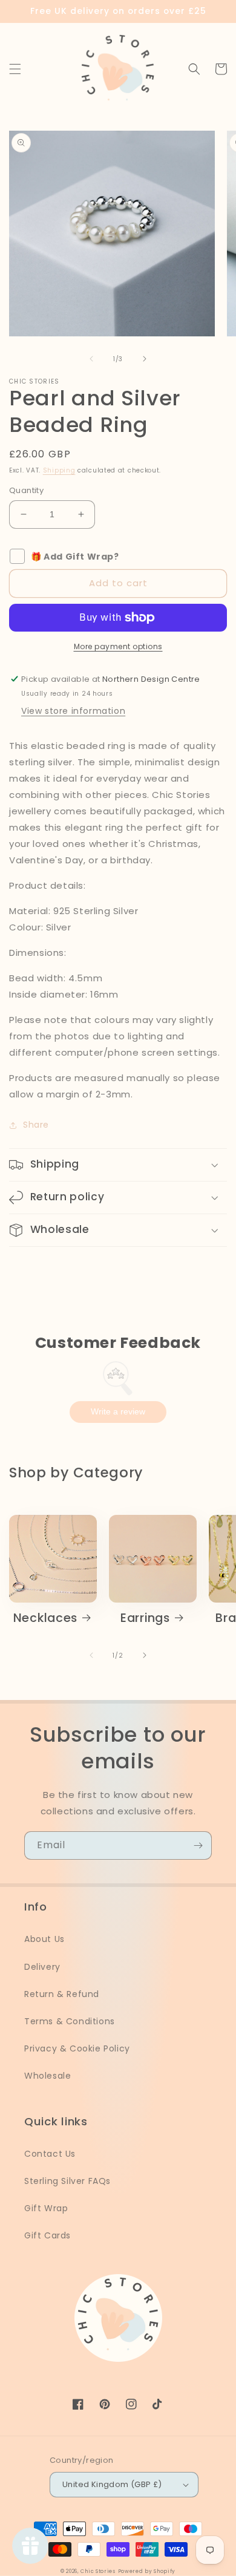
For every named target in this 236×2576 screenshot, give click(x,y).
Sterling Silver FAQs (67, 2181)
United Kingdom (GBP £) (112, 2484)
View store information (73, 711)
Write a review (118, 1411)
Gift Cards (48, 2235)
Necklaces (45, 1618)
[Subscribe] (198, 1845)
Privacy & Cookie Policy (77, 2048)
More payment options (118, 646)
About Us (44, 1939)
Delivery (42, 1967)
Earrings (145, 1618)
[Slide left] (91, 359)
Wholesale (48, 2076)
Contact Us (50, 2154)
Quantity (26, 490)
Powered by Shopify (147, 2571)
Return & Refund (62, 1994)
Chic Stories (98, 2571)
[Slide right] (145, 359)
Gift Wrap (46, 2208)
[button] (15, 69)
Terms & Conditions (70, 2021)
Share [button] (36, 1125)
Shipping (59, 470)
